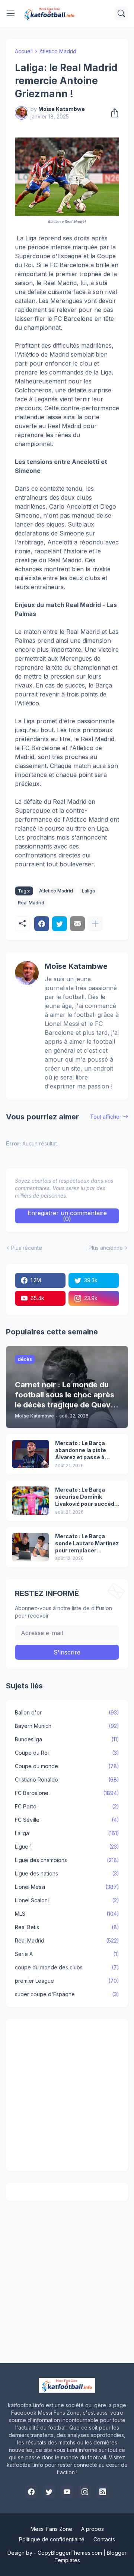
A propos (92, 2529)
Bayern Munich (67, 1726)
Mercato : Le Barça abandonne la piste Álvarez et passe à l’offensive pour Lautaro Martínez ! (87, 1450)
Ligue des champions (67, 1860)
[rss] (103, 2492)
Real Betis (67, 1927)
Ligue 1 (67, 1847)
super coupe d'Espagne (67, 1994)
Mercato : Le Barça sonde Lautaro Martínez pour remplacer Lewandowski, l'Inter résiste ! (87, 1544)
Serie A (67, 1954)
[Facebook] (42, 924)
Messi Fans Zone (51, 2529)
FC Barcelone (67, 1793)
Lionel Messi (67, 1887)
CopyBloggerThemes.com (70, 2553)
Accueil (24, 51)
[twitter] (49, 2492)
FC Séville (67, 1820)
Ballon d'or (67, 1712)
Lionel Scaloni (67, 1900)
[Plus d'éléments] (95, 924)
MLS (67, 1914)
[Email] (77, 924)
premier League (67, 1981)
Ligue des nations (67, 1873)
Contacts (104, 2539)
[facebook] (31, 2492)
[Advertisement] (67, 2095)
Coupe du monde (67, 1766)
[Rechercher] (121, 13)
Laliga (88, 891)
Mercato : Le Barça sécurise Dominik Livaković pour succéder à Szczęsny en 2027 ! (87, 1497)
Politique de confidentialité (52, 2539)
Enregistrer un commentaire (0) (67, 1216)
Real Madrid (31, 903)
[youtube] (67, 2492)
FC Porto (67, 1806)
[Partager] (112, 113)
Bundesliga (67, 1739)
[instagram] (85, 2492)
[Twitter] (60, 924)
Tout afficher (106, 1117)
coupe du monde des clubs (67, 1967)
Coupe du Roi (67, 1753)
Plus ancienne (106, 1248)
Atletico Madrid (58, 51)
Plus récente (27, 1248)
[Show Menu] (11, 13)
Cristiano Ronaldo (67, 1780)
